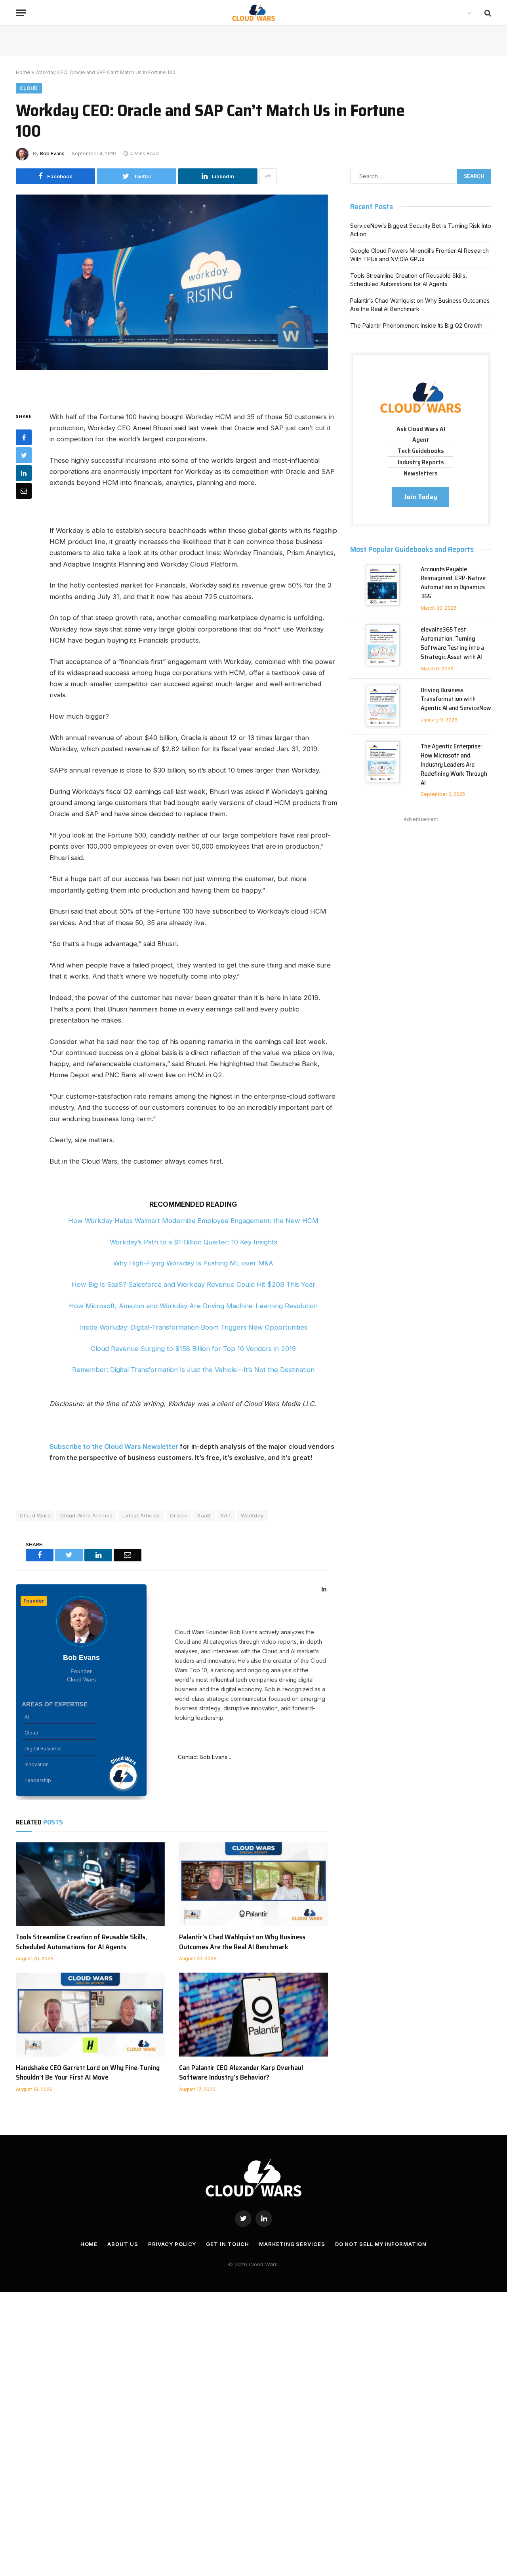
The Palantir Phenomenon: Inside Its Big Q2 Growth (416, 325)
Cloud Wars (35, 1515)
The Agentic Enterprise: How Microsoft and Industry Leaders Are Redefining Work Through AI (454, 765)
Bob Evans (52, 154)
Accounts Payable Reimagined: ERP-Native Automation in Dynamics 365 (453, 583)
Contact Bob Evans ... (204, 1757)
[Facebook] (24, 437)
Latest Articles (141, 1515)
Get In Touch (228, 2244)
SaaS (204, 1515)
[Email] (24, 491)
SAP (226, 1515)
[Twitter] (24, 455)
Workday (252, 1515)
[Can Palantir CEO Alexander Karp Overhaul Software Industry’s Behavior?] (253, 2015)
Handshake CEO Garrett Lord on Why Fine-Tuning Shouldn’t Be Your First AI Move (88, 2073)
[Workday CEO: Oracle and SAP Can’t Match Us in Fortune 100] (172, 297)
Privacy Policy (172, 2244)
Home (23, 72)
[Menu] (21, 13)
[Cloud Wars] (254, 13)
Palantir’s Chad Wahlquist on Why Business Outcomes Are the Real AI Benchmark (242, 1942)
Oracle (179, 1515)
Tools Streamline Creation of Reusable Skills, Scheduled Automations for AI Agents (81, 1942)
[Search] (487, 13)
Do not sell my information (381, 2244)
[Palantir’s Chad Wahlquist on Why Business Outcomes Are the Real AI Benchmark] (253, 1884)
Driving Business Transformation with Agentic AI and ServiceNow (456, 699)
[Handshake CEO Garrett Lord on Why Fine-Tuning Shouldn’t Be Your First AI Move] (90, 2015)
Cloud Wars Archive (86, 1515)
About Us (123, 2244)
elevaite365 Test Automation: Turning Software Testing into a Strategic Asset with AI (452, 643)
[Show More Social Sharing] (268, 176)
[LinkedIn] (24, 473)
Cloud (29, 88)
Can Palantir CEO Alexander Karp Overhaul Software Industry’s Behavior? (241, 2073)
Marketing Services (292, 2244)
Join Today (421, 497)
